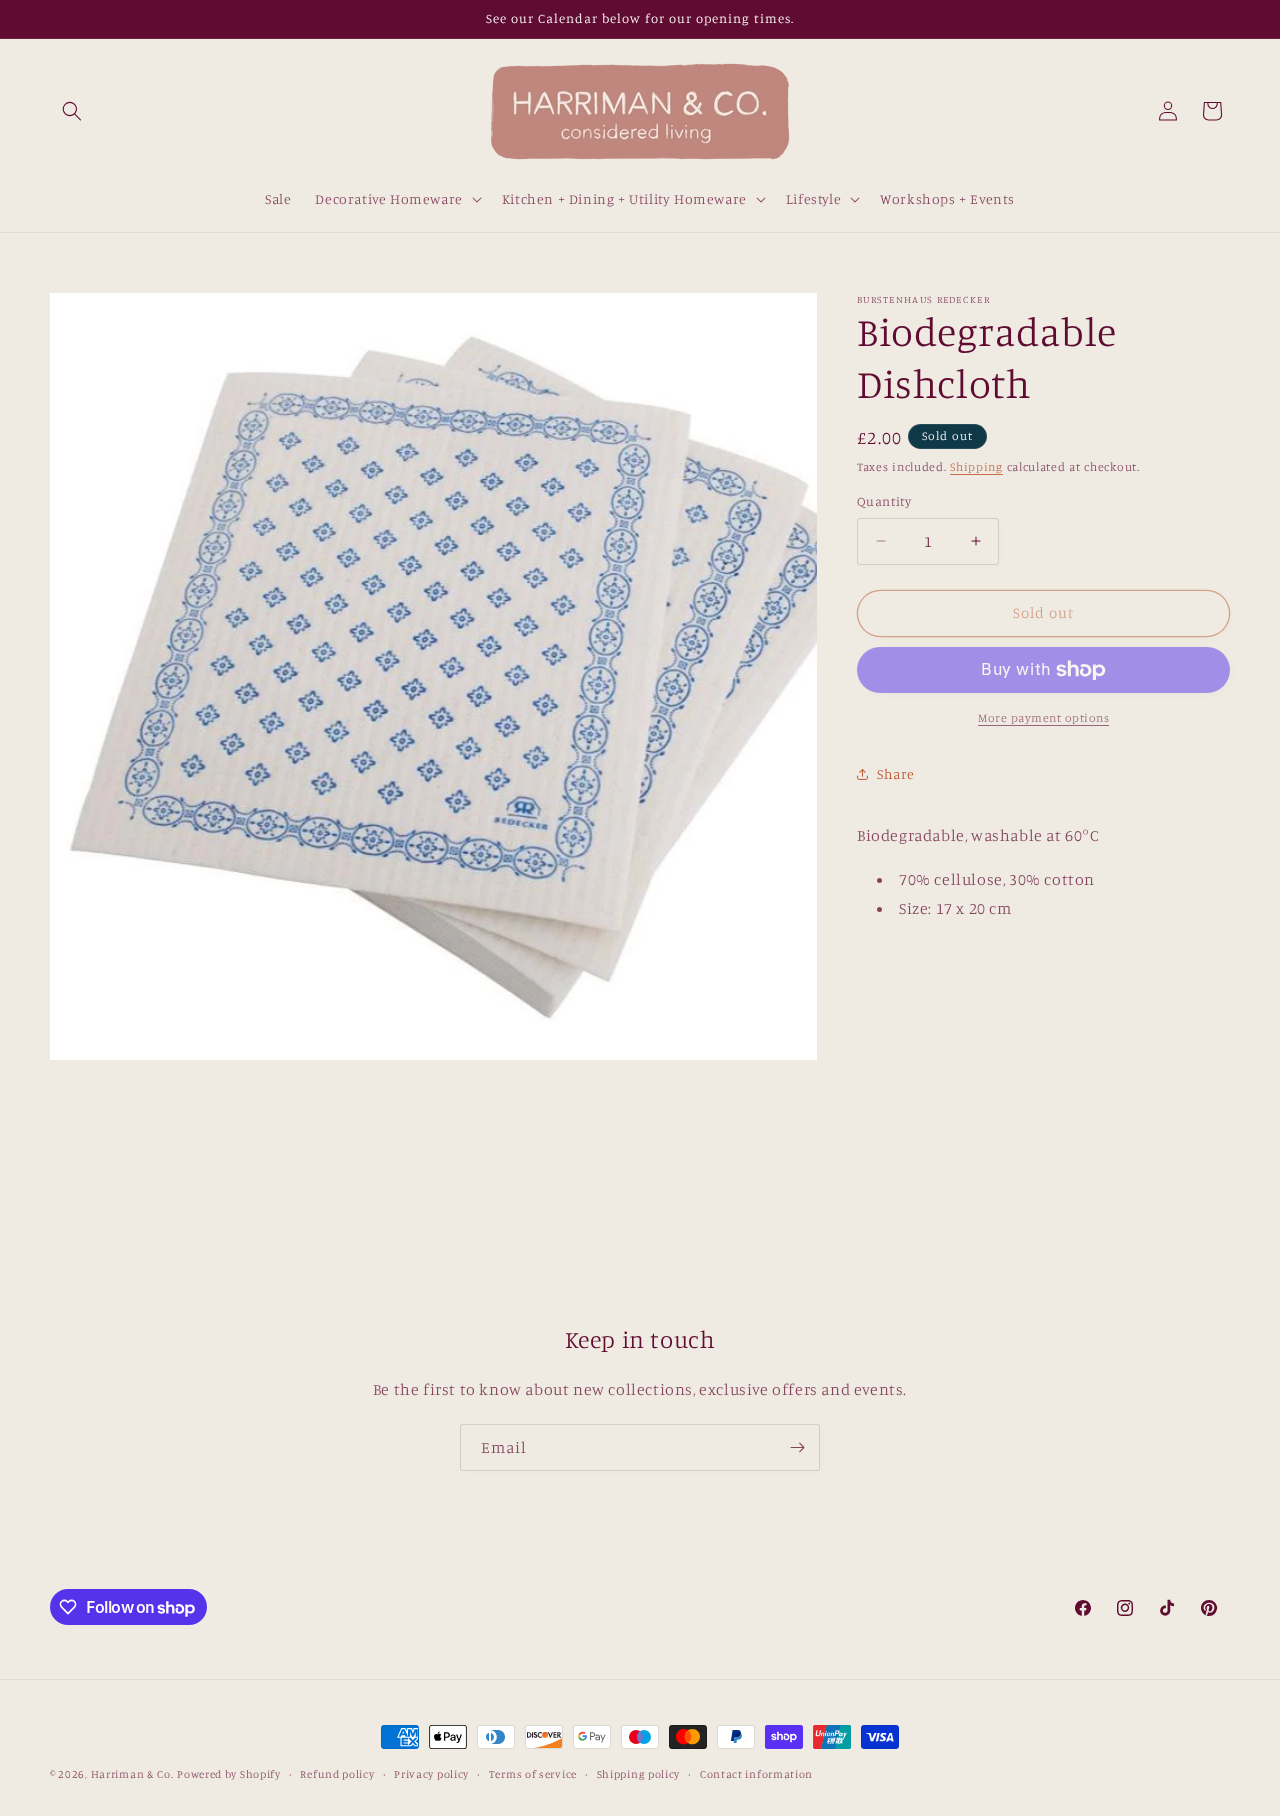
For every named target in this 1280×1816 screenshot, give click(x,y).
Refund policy (337, 1774)
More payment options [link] (1043, 717)
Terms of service (533, 1774)
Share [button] (896, 773)
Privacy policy (431, 1774)
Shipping (976, 466)
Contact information (756, 1774)
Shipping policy (639, 1774)
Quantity (884, 501)
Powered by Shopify (229, 1774)
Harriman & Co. (132, 1774)
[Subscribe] (797, 1447)
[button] (72, 111)
